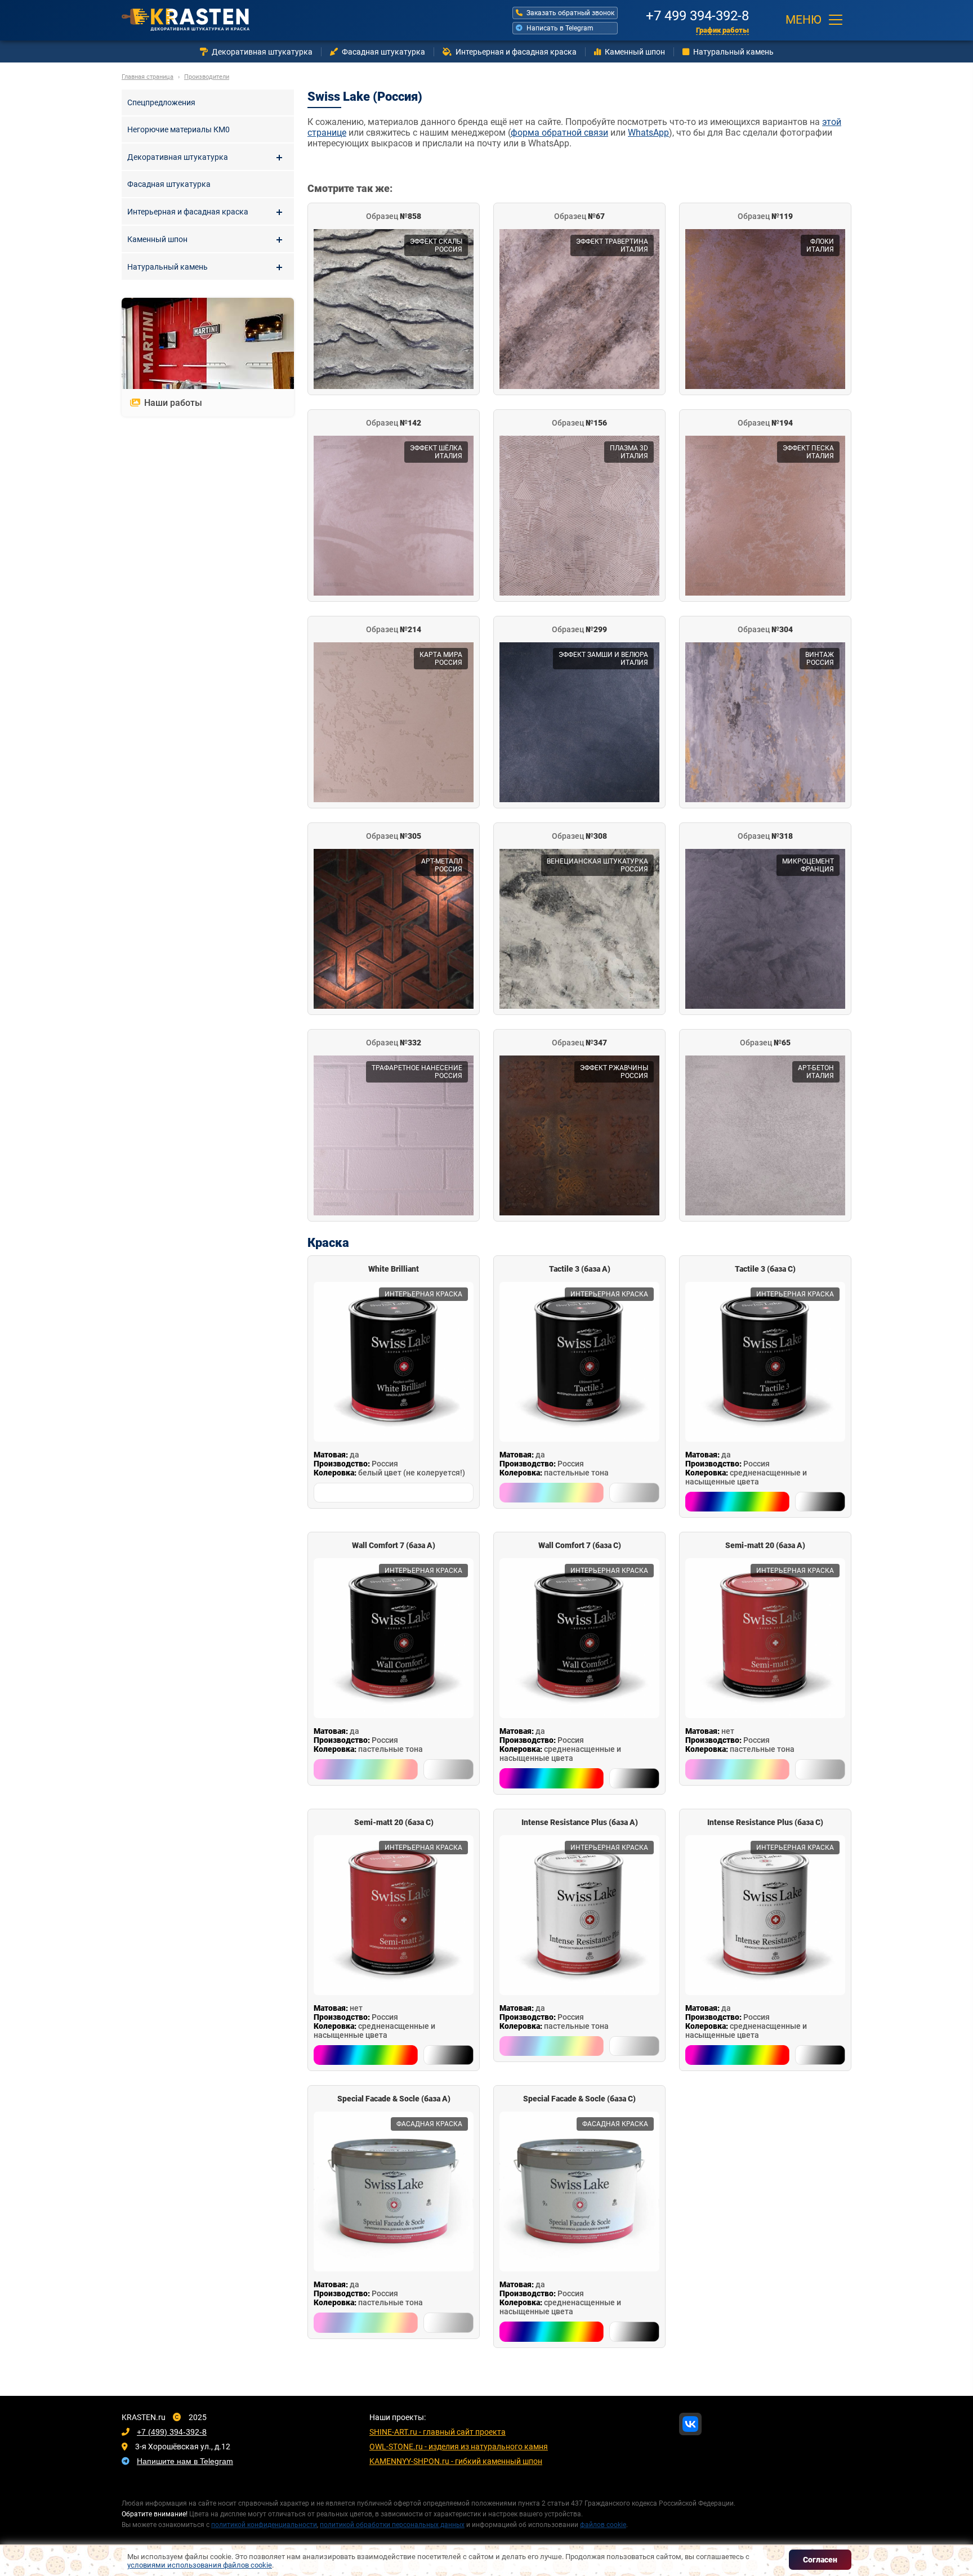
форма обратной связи (559, 133)
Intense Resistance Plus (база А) (580, 1822)
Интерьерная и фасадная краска (516, 52)
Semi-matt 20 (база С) (394, 1822)
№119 (765, 216)
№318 (765, 836)
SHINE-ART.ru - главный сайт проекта (438, 2432)
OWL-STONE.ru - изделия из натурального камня (459, 2447)
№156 (579, 423)
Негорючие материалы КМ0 (178, 129)
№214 (394, 629)
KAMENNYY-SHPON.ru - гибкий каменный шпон (456, 2461)
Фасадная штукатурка (383, 52)
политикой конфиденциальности (264, 2525)
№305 (394, 836)
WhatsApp (648, 133)
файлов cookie (603, 2525)
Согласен (820, 2560)
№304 (765, 629)
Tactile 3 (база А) (580, 1269)
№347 (579, 1043)
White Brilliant (394, 1269)
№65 (765, 1043)
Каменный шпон (635, 52)
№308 (579, 836)
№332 (394, 1043)
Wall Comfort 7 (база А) (394, 1545)
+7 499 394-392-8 (697, 14)
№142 (394, 423)
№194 (765, 423)
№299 (579, 629)
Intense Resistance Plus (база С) (765, 1822)
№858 (394, 216)
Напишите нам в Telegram (185, 2461)
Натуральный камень (733, 52)
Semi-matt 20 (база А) (765, 1545)
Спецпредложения (161, 102)
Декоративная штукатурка (262, 52)
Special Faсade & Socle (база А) (394, 2099)
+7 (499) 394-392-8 (172, 2432)
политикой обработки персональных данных (392, 2525)
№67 (579, 216)
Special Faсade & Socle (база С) (579, 2099)
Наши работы (173, 403)
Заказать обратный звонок (570, 13)
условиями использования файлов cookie (200, 2565)
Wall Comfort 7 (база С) (580, 1545)
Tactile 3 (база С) (765, 1269)
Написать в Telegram (560, 28)
